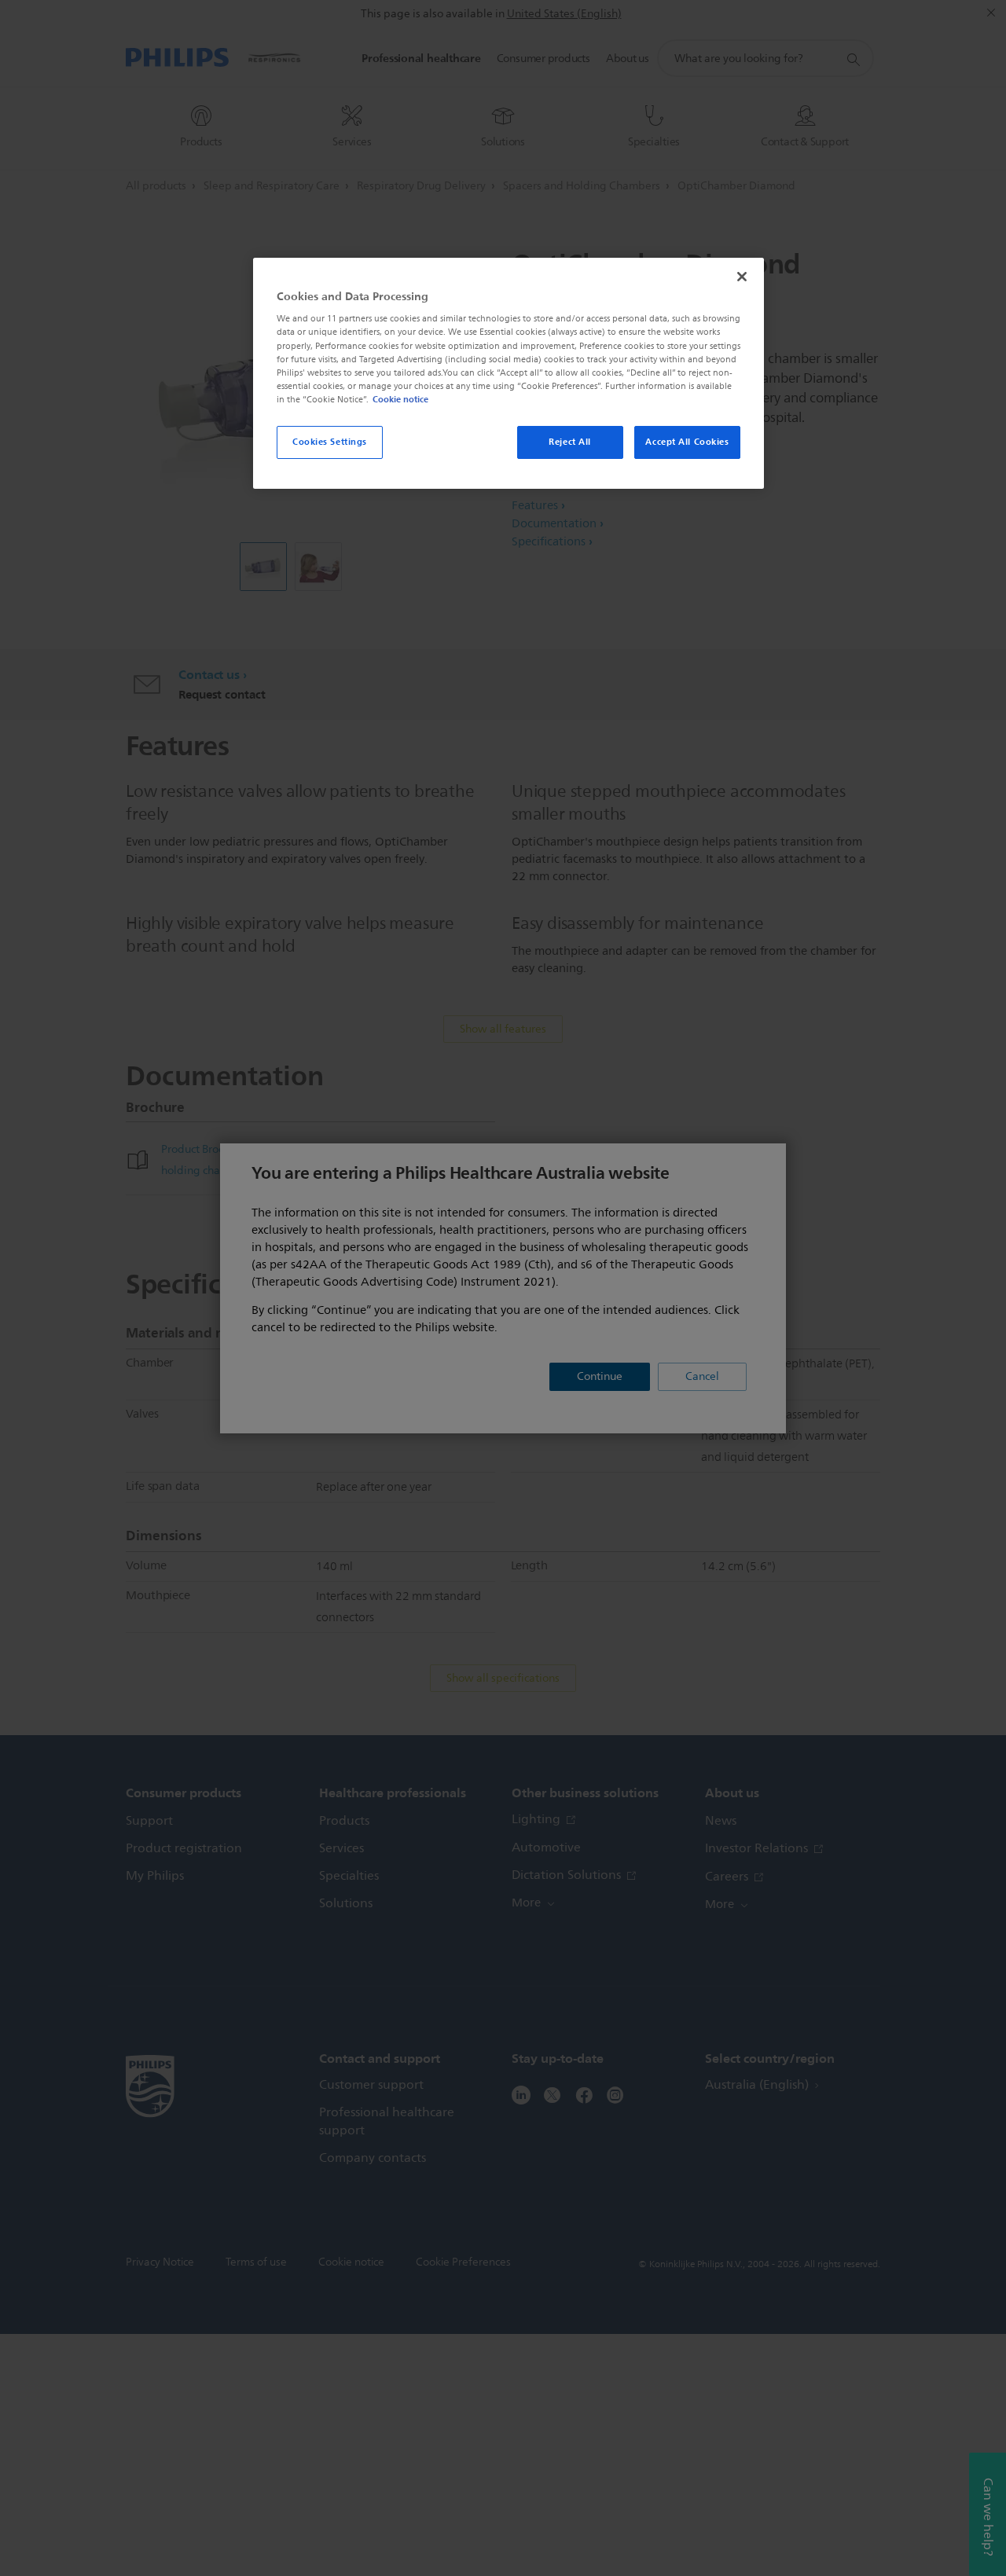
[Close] (742, 277)
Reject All (570, 442)
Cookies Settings (330, 442)
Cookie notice (400, 399)
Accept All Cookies (687, 442)
